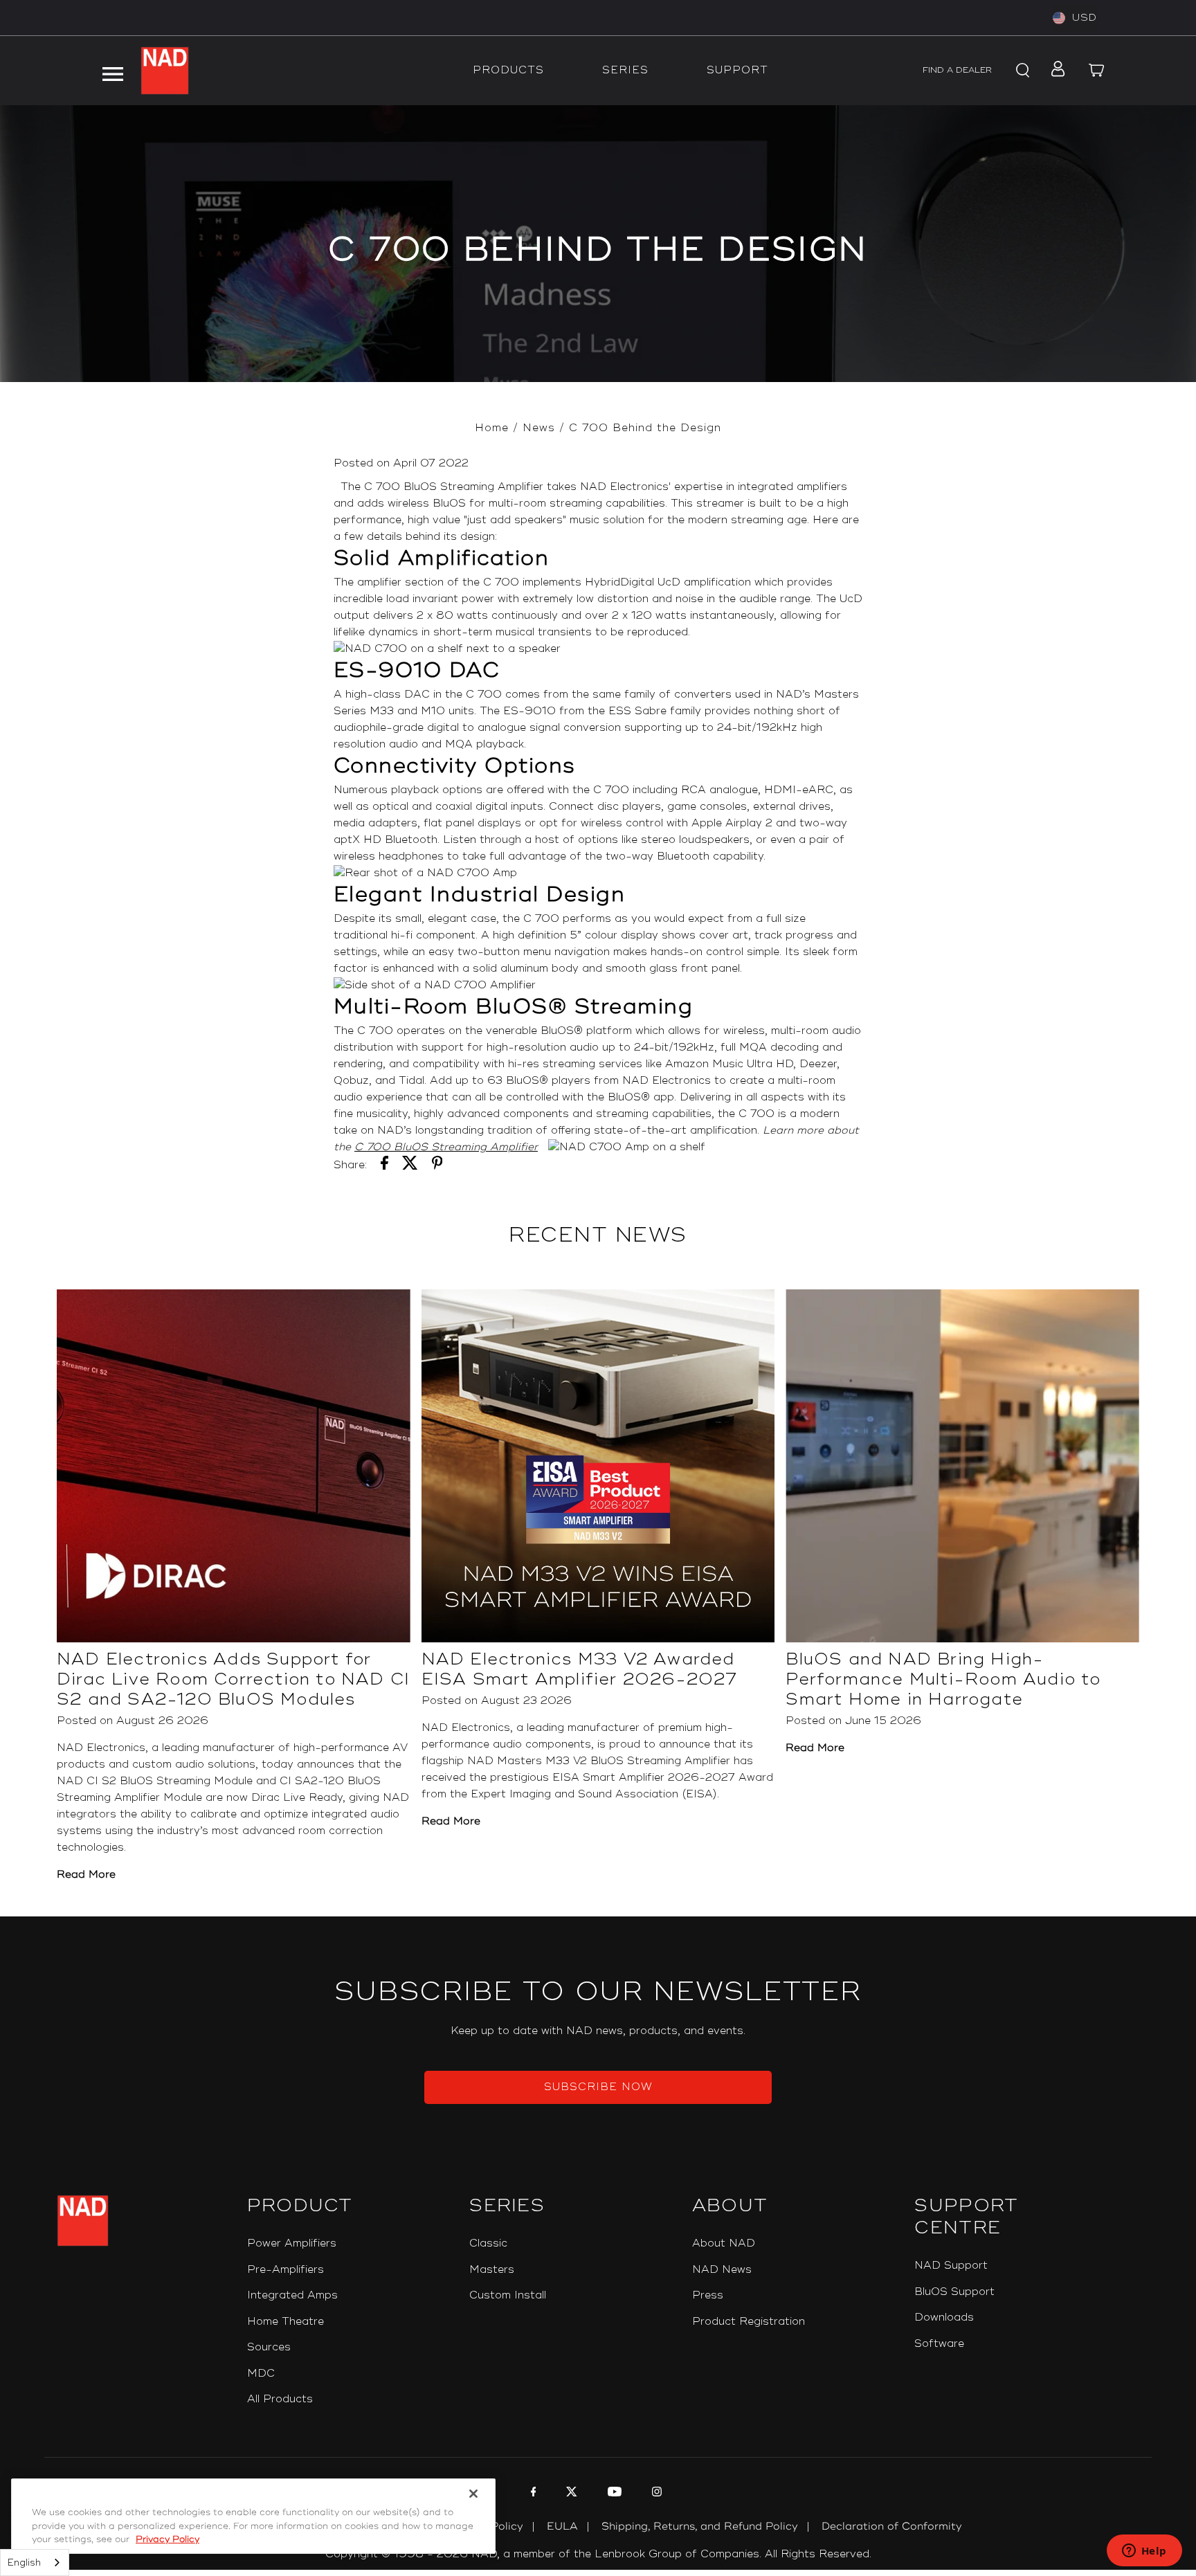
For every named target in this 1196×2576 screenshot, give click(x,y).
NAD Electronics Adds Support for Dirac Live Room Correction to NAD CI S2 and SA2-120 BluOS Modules (233, 1679)
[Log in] (1054, 71)
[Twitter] (570, 2494)
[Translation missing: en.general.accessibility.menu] (113, 71)
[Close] (473, 2494)
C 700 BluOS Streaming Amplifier (446, 1147)
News (539, 428)
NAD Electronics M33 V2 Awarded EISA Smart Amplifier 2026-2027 (580, 1669)
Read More (86, 1875)
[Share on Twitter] (410, 1165)
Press (708, 2295)
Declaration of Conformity (892, 2527)
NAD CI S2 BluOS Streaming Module (155, 1781)
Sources (269, 2347)
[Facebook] (532, 2494)
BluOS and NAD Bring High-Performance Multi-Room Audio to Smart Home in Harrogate (943, 1679)
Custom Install (508, 2295)
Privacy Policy (167, 2539)
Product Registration (749, 2322)
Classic (488, 2243)
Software (939, 2344)
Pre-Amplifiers (286, 2270)
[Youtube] (613, 2494)
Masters (492, 2270)
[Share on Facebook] (384, 1165)
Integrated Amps (292, 2295)
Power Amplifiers (292, 2243)
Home (492, 428)
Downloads (944, 2318)
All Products (280, 2399)
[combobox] (35, 2563)
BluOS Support (954, 2292)
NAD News (722, 2270)
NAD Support (951, 2266)
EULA (562, 2527)
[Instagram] (655, 2494)
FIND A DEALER (957, 70)
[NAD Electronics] (165, 71)
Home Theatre (286, 2322)
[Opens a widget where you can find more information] (1144, 2552)
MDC (261, 2374)
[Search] (1020, 71)
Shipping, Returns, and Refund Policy (700, 2527)
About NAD (724, 2243)
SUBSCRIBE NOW (598, 2087)
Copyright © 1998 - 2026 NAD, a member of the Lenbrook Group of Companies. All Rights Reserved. (598, 2554)
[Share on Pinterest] (437, 1165)
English (24, 2563)
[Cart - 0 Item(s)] (1096, 71)
